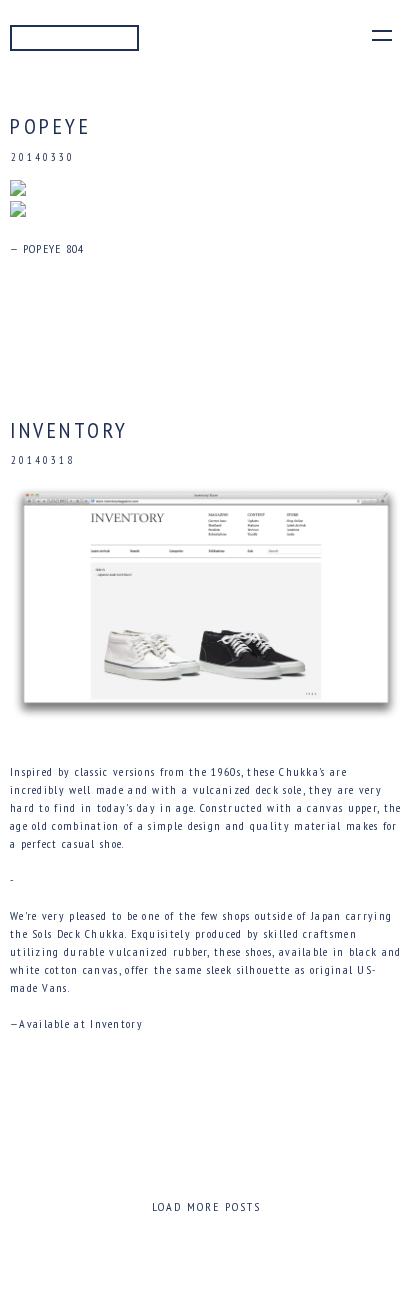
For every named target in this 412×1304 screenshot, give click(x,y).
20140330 (43, 157)
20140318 (43, 461)
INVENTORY (69, 430)
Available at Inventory (81, 1023)
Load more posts (206, 1206)
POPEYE (50, 126)
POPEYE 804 (54, 248)
